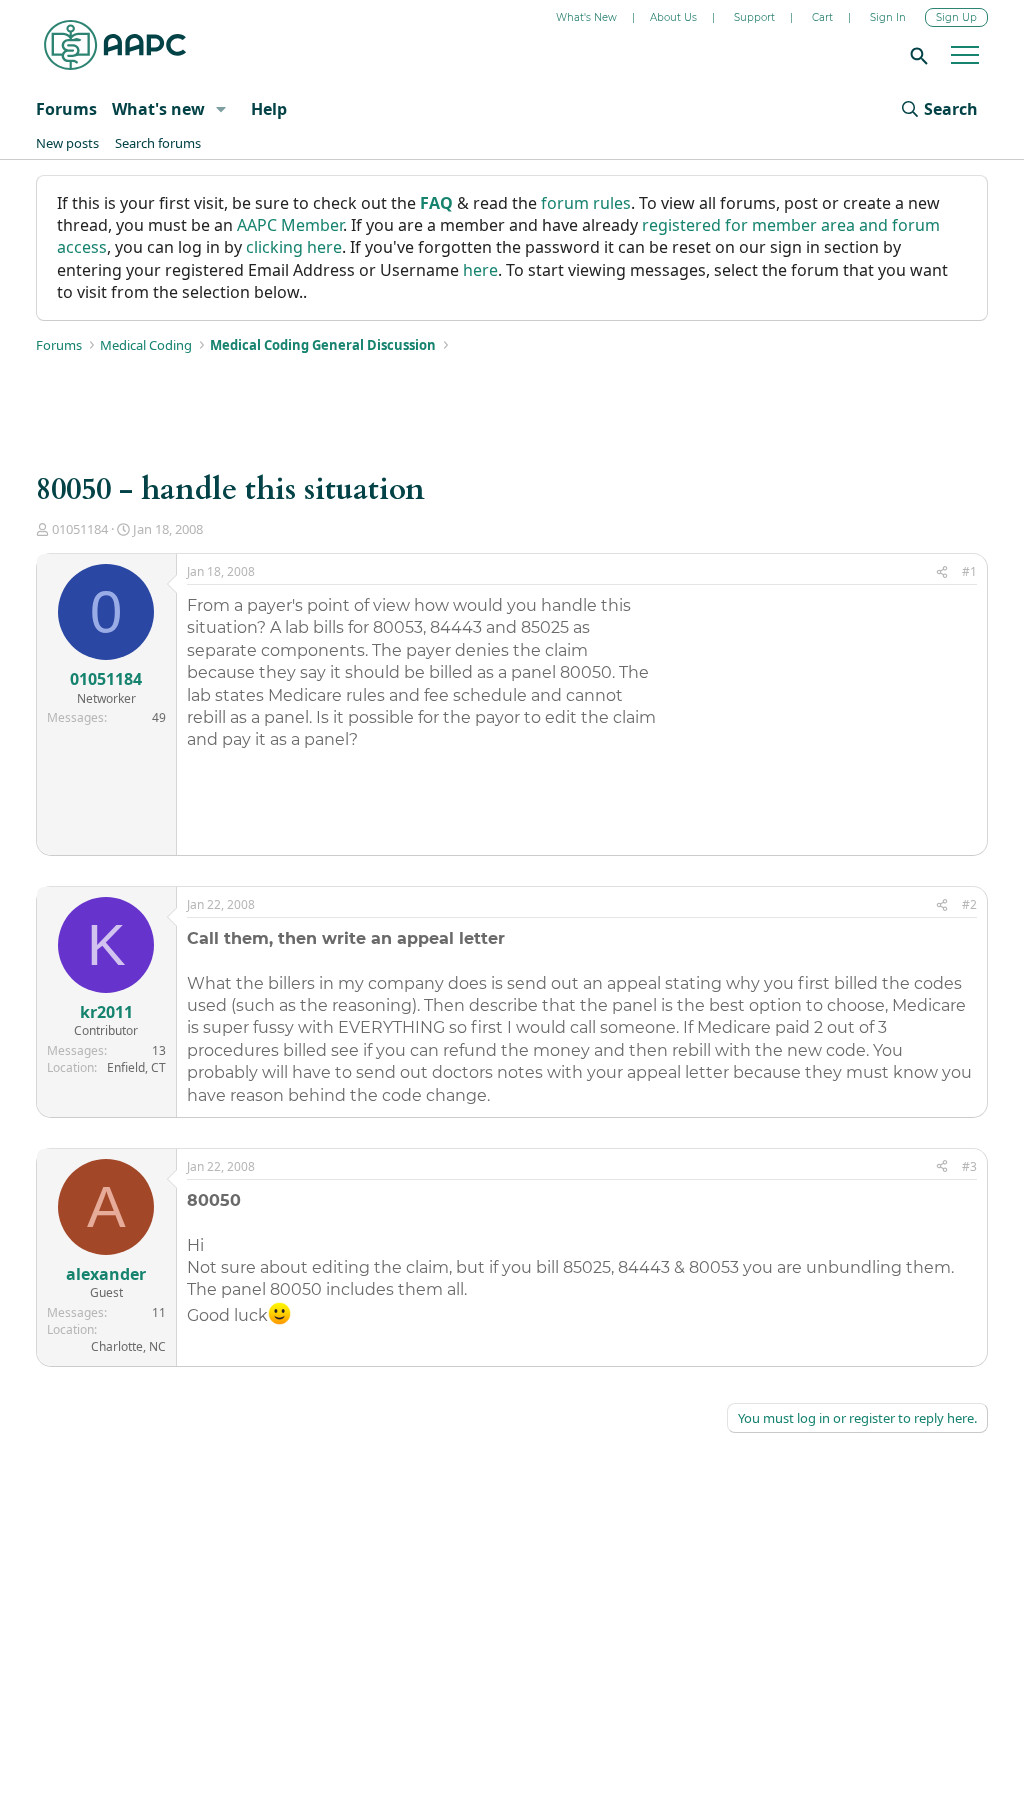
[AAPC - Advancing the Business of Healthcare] (115, 45)
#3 (969, 1166)
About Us (673, 17)
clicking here (294, 247)
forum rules (586, 203)
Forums (66, 109)
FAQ (436, 203)
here (480, 270)
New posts (67, 143)
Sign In (888, 17)
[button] (220, 109)
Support (754, 17)
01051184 (80, 529)
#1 (969, 571)
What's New (586, 17)
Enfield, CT (136, 1067)
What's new (158, 109)
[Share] (942, 572)
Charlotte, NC (128, 1346)
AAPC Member (290, 225)
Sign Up (956, 17)
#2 (969, 904)
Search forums (158, 143)
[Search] (916, 55)
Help (269, 109)
